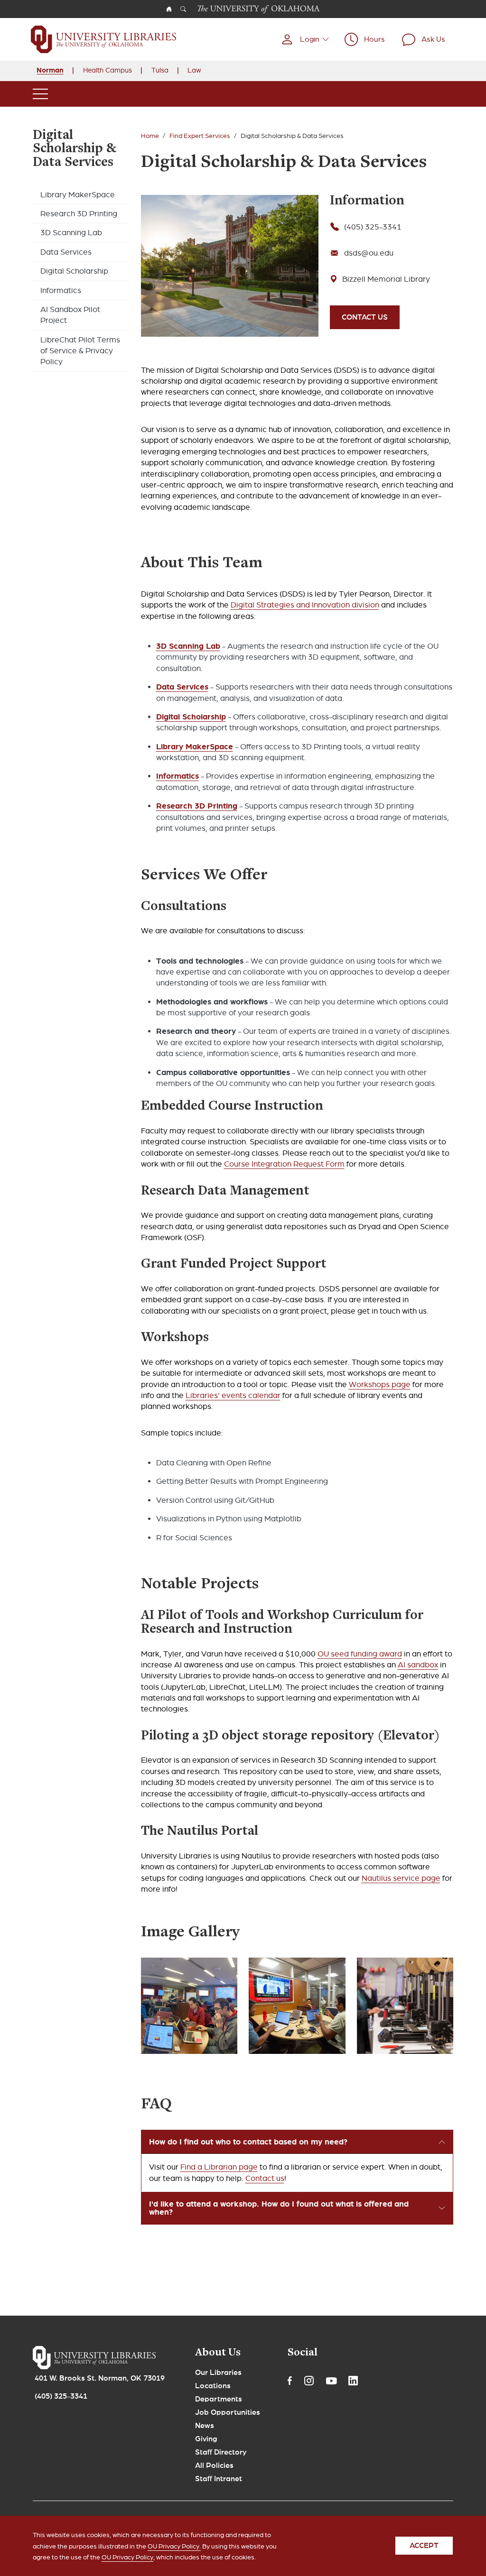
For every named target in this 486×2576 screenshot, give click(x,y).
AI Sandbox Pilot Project (70, 315)
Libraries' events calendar (233, 1395)
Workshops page (380, 1385)
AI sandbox (418, 1665)
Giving (206, 2439)
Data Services (66, 252)
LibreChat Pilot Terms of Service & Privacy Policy (80, 351)
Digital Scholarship (74, 271)
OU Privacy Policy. (174, 2546)
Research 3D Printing (79, 214)
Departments (219, 2399)
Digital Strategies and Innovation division (305, 605)
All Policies (214, 2466)
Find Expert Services (200, 136)
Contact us (265, 2178)
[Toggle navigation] (40, 94)
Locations (213, 2386)
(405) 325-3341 (373, 227)
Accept (424, 2546)
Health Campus (107, 70)
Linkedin (353, 2381)
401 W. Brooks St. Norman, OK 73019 (100, 2378)
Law (194, 70)
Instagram (309, 2381)
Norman (50, 70)
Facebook (290, 2381)
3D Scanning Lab (71, 233)
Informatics (61, 290)
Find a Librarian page (219, 2167)
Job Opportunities (228, 2412)
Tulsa (160, 70)
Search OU (183, 9)
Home (150, 136)
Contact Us (365, 317)
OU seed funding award (360, 1654)
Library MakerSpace (78, 195)
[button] (305, 39)
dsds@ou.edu (369, 253)
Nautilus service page (401, 1878)
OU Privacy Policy (127, 2557)
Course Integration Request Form (284, 1164)
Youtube (331, 2381)
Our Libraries (218, 2373)
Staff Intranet (219, 2479)
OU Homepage (169, 9)
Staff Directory (221, 2452)
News (205, 2426)
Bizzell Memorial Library (386, 279)
